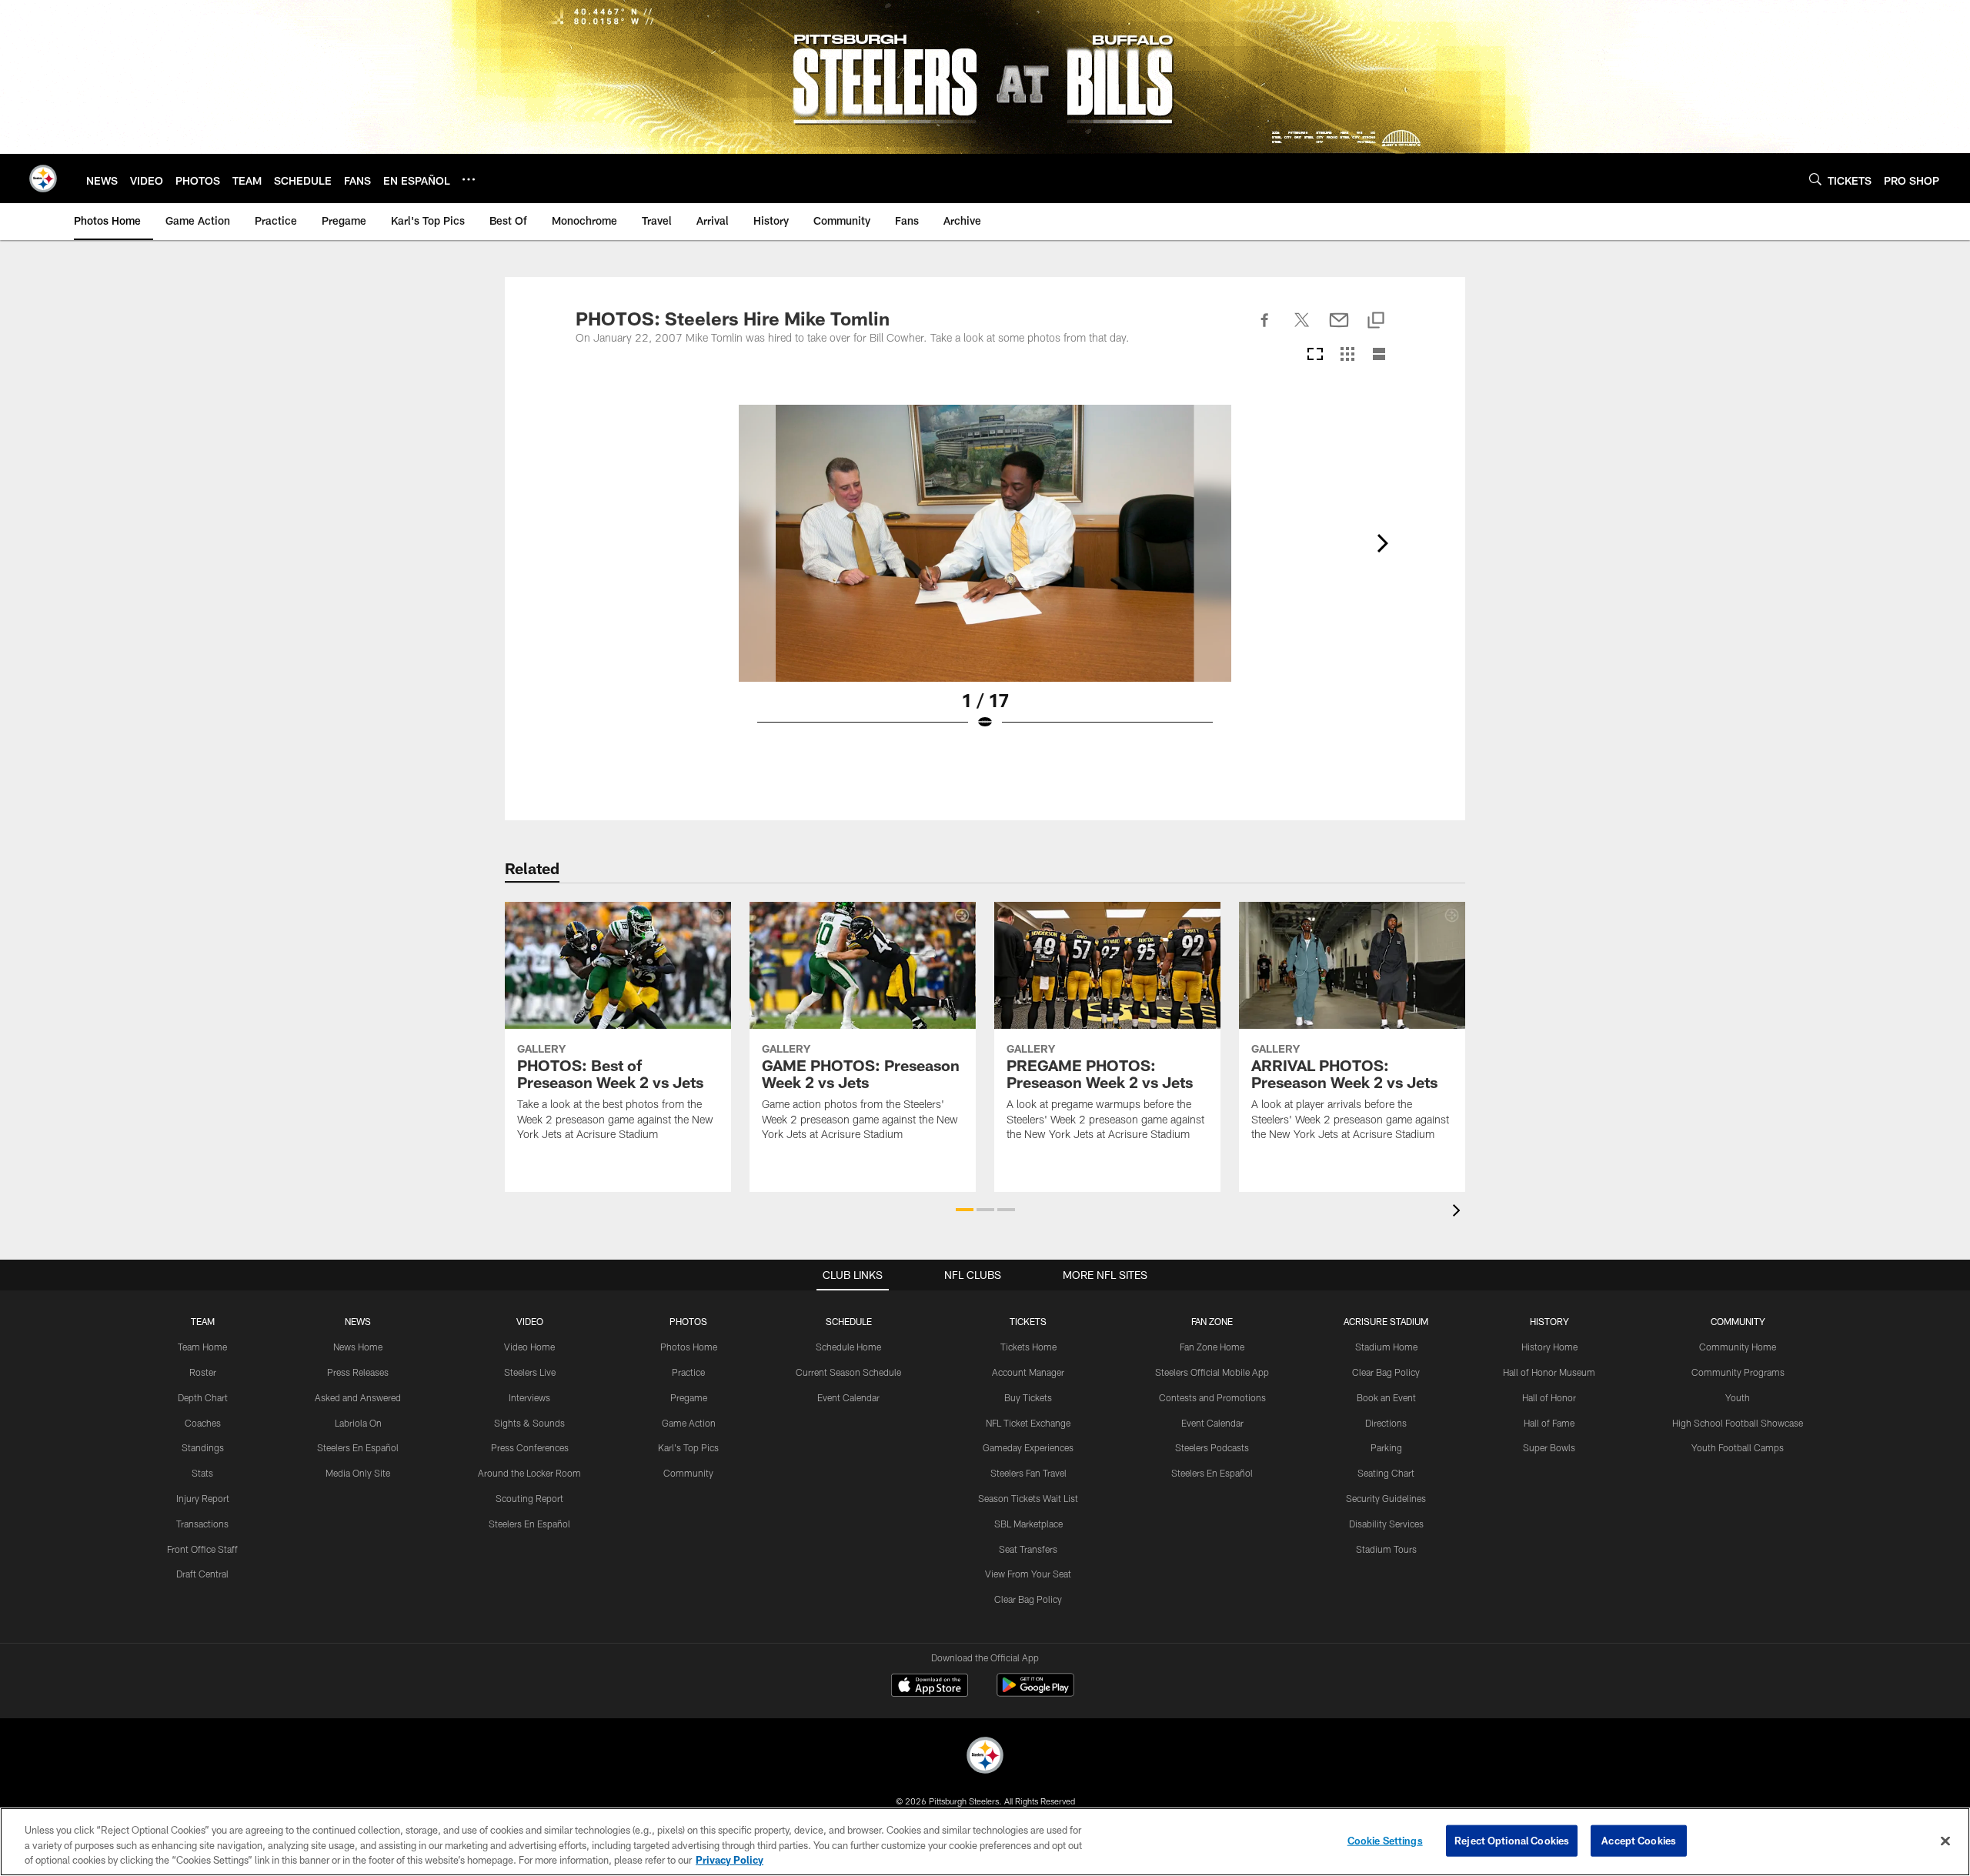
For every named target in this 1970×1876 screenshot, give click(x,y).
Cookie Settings (1385, 1840)
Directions (1386, 1423)
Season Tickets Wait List (1028, 1498)
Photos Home (689, 1347)
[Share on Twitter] (1302, 329)
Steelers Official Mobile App (1212, 1372)
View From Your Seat (1028, 1574)
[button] (965, 1210)
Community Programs (1738, 1372)
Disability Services (1386, 1524)
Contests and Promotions (1212, 1397)
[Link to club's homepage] (43, 179)
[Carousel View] (1315, 355)
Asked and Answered (358, 1397)
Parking (1386, 1447)
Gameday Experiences (1028, 1447)
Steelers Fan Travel (1028, 1473)
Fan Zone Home (1212, 1347)
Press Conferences (530, 1447)
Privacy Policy (730, 1860)
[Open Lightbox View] (985, 577)
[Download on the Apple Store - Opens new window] (930, 1687)
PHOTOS (688, 1321)
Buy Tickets (1028, 1397)
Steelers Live (530, 1372)
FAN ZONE (1212, 1321)
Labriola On (358, 1423)
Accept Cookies (1639, 1840)
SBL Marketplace (1028, 1524)
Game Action (689, 1423)
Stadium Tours (1386, 1549)
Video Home (529, 1347)
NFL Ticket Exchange (1028, 1423)
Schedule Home (848, 1347)
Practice (688, 1372)
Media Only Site (358, 1473)
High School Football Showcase (1738, 1423)
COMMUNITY (1738, 1321)
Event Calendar (848, 1397)
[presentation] (1459, 1212)
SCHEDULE (849, 1321)
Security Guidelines (1386, 1498)
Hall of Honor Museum (1549, 1372)
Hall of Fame (1549, 1423)
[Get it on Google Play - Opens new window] (1035, 1692)
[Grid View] (1347, 355)
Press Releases (358, 1372)
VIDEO (530, 1321)
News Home (358, 1347)
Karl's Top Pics (688, 1447)
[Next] (1382, 543)
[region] (985, 1842)
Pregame (689, 1397)
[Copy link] (1376, 321)
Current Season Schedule (848, 1372)
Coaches (203, 1423)
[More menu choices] (469, 179)
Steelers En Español (358, 1447)
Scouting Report (529, 1498)
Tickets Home (1028, 1347)
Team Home (202, 1347)
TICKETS (1028, 1321)
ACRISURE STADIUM (1386, 1321)
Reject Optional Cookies (1512, 1840)
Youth (1738, 1397)
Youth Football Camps (1738, 1447)
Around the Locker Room (529, 1473)
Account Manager (1028, 1372)
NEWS (358, 1321)
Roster (203, 1372)
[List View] (1379, 355)
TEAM (203, 1321)
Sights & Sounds (529, 1423)
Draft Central (202, 1574)
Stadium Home (1386, 1347)
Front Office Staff (202, 1549)
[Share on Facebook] (1265, 329)
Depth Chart (203, 1397)
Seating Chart (1386, 1473)
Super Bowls (1549, 1447)
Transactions (202, 1524)
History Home (1549, 1347)
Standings (203, 1447)
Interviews (529, 1397)
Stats (202, 1473)
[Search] (1815, 179)
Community (688, 1473)
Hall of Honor (1549, 1397)
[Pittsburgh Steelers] (985, 1757)
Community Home (1738, 1347)
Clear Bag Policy (1028, 1599)
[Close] (1945, 1841)
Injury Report (203, 1498)
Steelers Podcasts (1212, 1447)
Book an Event (1386, 1397)
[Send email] (1339, 329)
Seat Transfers (1028, 1549)
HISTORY (1549, 1321)
